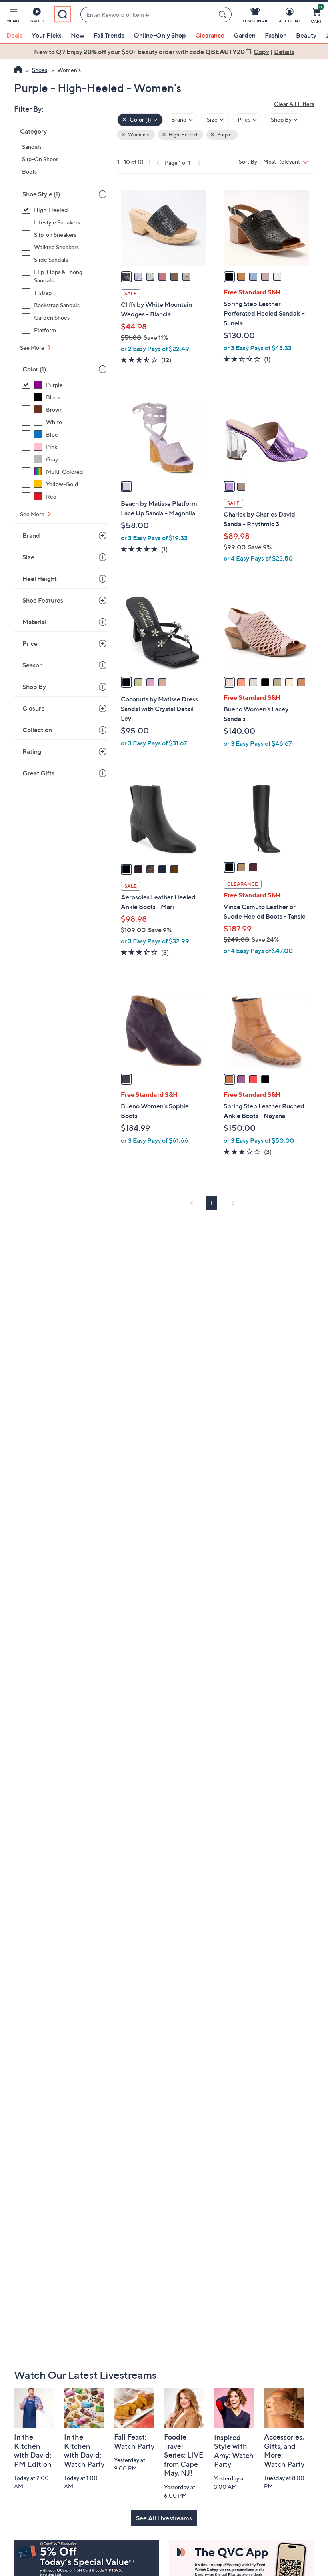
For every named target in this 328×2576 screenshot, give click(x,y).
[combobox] (148, 15)
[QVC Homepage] (18, 70)
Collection (37, 730)
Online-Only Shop (160, 35)
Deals (14, 35)
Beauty (306, 35)
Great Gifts (38, 773)
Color (34, 369)
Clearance (210, 35)
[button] (13, 17)
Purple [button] (224, 135)
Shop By (34, 687)
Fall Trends (109, 35)
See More (33, 348)
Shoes (40, 70)
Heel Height (40, 579)
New (78, 35)
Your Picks (47, 35)
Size (28, 557)
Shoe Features (43, 600)
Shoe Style (41, 194)
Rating (32, 751)
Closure (34, 708)
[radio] (126, 277)
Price (30, 643)
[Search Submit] (224, 14)
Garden (245, 35)
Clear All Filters (294, 104)
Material (34, 622)
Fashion (276, 35)
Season (33, 665)
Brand (31, 535)
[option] (164, 52)
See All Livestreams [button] (164, 2518)
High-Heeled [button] (183, 135)
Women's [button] (138, 135)
